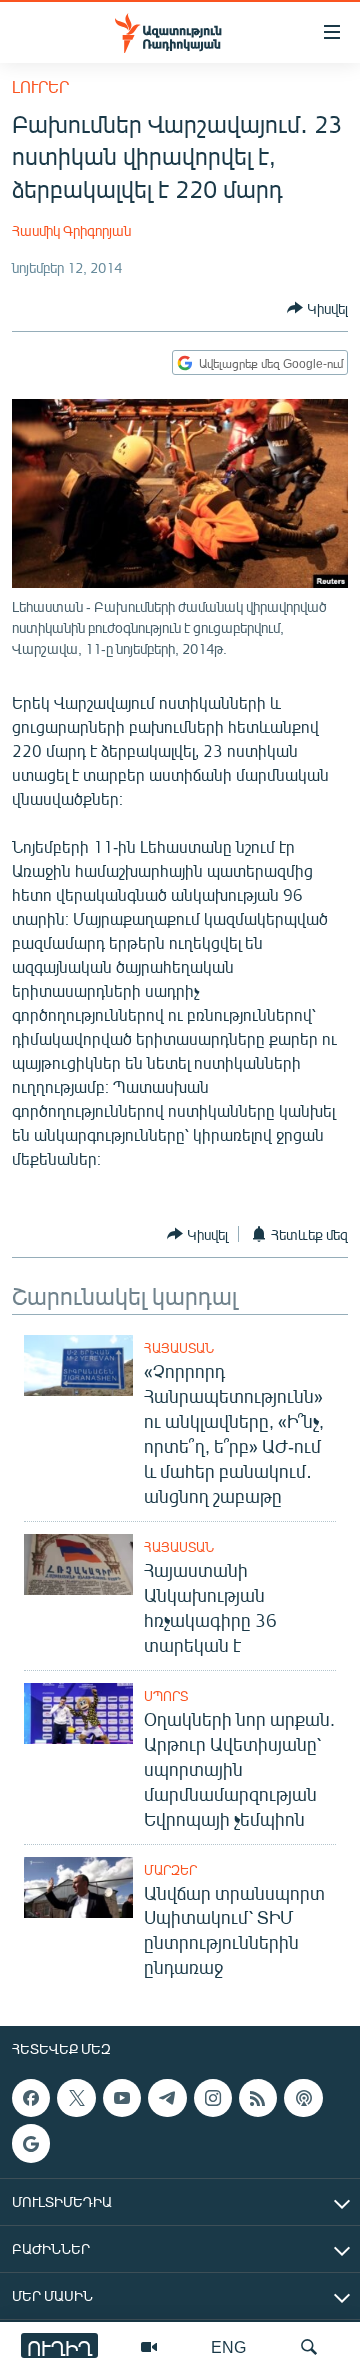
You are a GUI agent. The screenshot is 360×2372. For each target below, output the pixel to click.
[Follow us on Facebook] (31, 2098)
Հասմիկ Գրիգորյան (71, 230)
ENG (228, 2346)
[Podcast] (303, 2098)
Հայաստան (179, 1348)
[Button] (317, 308)
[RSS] (258, 2098)
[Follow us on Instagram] (213, 2098)
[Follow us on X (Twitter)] (76, 2098)
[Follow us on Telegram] (167, 2098)
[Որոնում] (309, 2347)
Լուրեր (40, 86)
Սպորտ (166, 1696)
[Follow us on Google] (31, 2144)
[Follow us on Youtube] (122, 2098)
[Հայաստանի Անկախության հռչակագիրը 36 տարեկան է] (78, 1564)
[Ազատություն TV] (149, 2347)
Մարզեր (170, 1870)
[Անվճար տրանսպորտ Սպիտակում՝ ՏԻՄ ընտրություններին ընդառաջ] (78, 1887)
